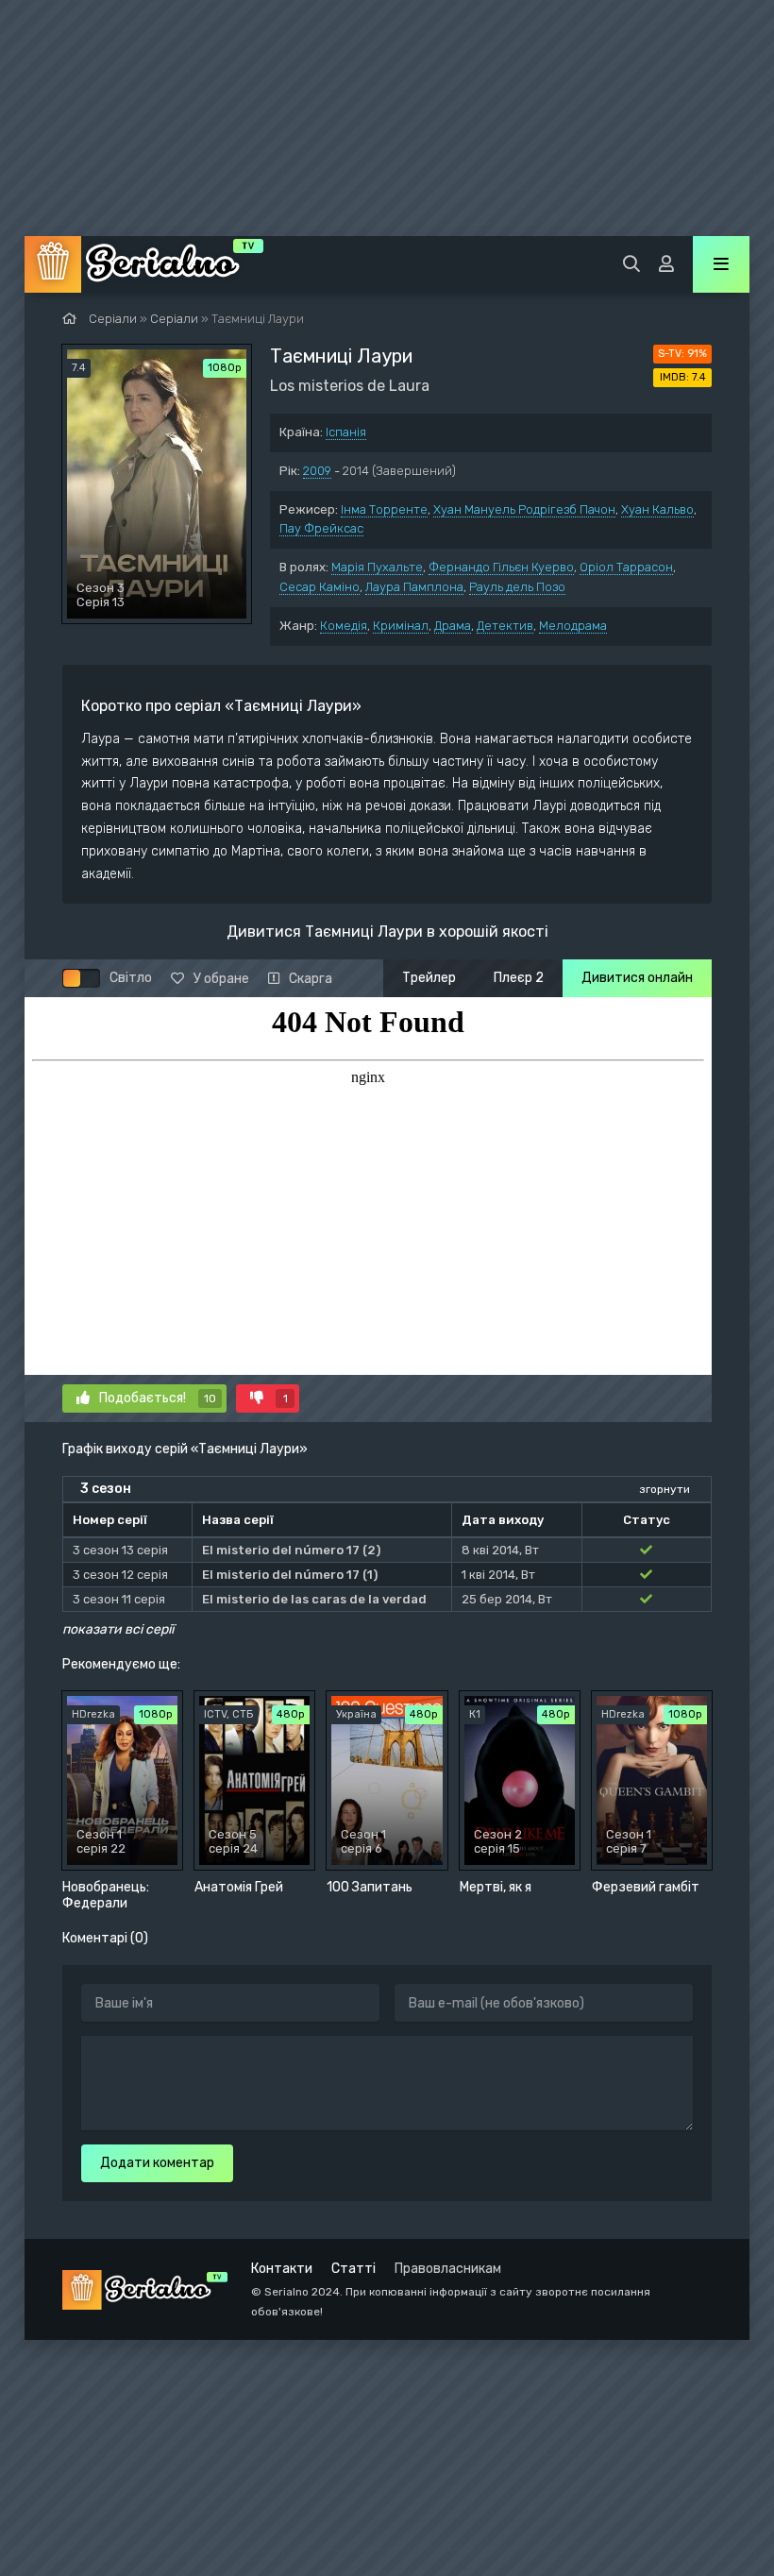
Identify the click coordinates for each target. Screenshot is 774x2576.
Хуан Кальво (657, 509)
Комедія (344, 626)
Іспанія (346, 432)
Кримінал (401, 626)
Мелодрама (573, 626)
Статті (353, 2269)
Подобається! (158, 1398)
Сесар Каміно (320, 587)
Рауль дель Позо (517, 587)
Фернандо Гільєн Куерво (501, 567)
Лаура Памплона (414, 587)
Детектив (505, 626)
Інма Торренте (384, 509)
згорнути (665, 1489)
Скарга (311, 979)
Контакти (282, 2269)
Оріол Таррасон (626, 567)
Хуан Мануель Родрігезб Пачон (524, 509)
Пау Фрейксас (321, 528)
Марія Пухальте (377, 567)
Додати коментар (157, 2163)
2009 (317, 471)
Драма (453, 626)
